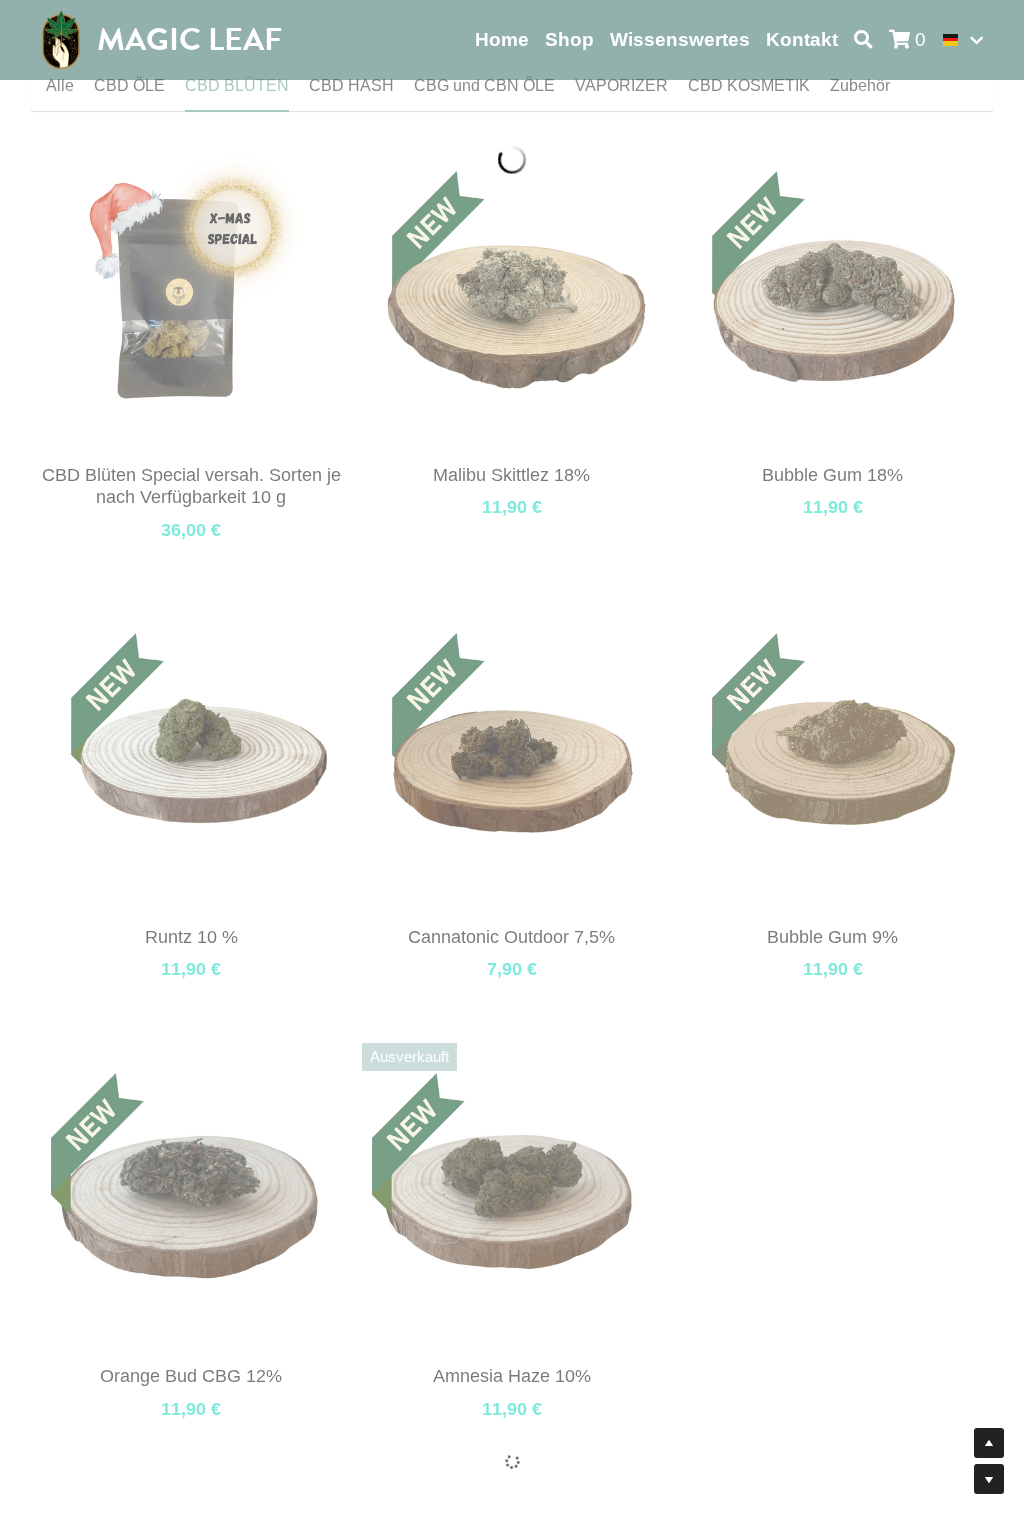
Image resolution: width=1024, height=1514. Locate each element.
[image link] (61, 38)
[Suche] (863, 40)
